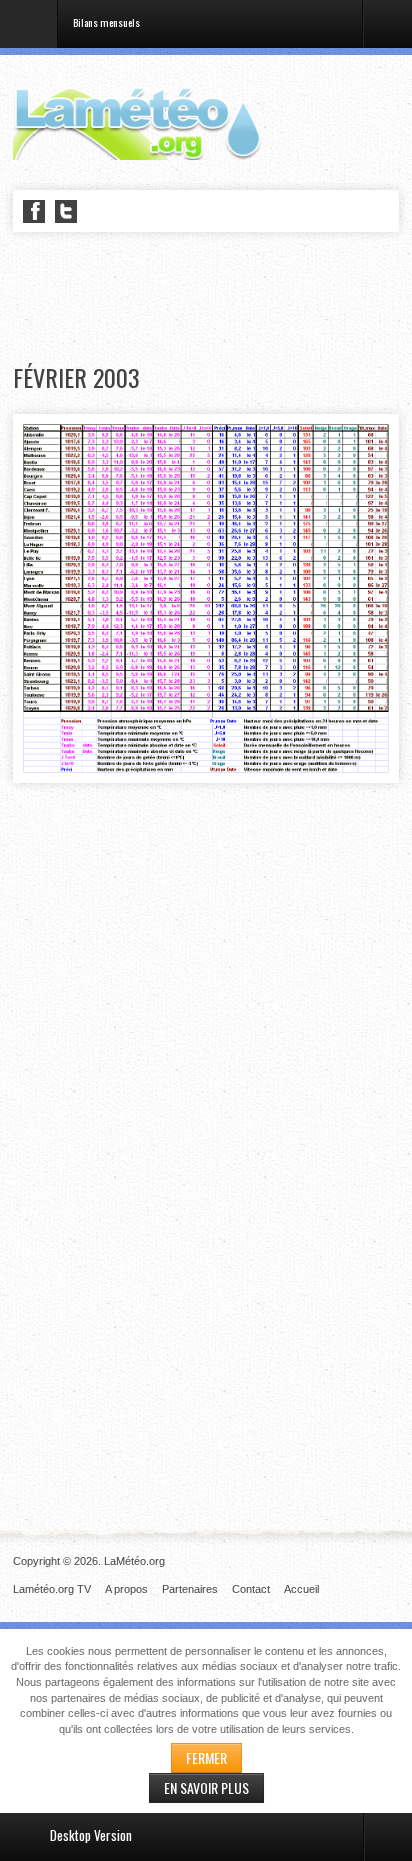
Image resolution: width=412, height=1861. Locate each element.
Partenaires (190, 1589)
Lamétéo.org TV (52, 1589)
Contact (251, 1589)
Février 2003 (76, 377)
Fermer (206, 1757)
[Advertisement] (212, 299)
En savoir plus (206, 1787)
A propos (126, 1589)
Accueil (301, 1589)
